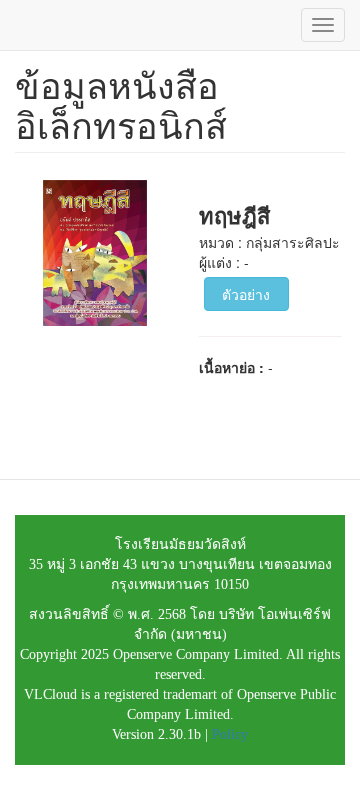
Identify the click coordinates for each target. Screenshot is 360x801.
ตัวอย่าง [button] (246, 294)
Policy (230, 734)
